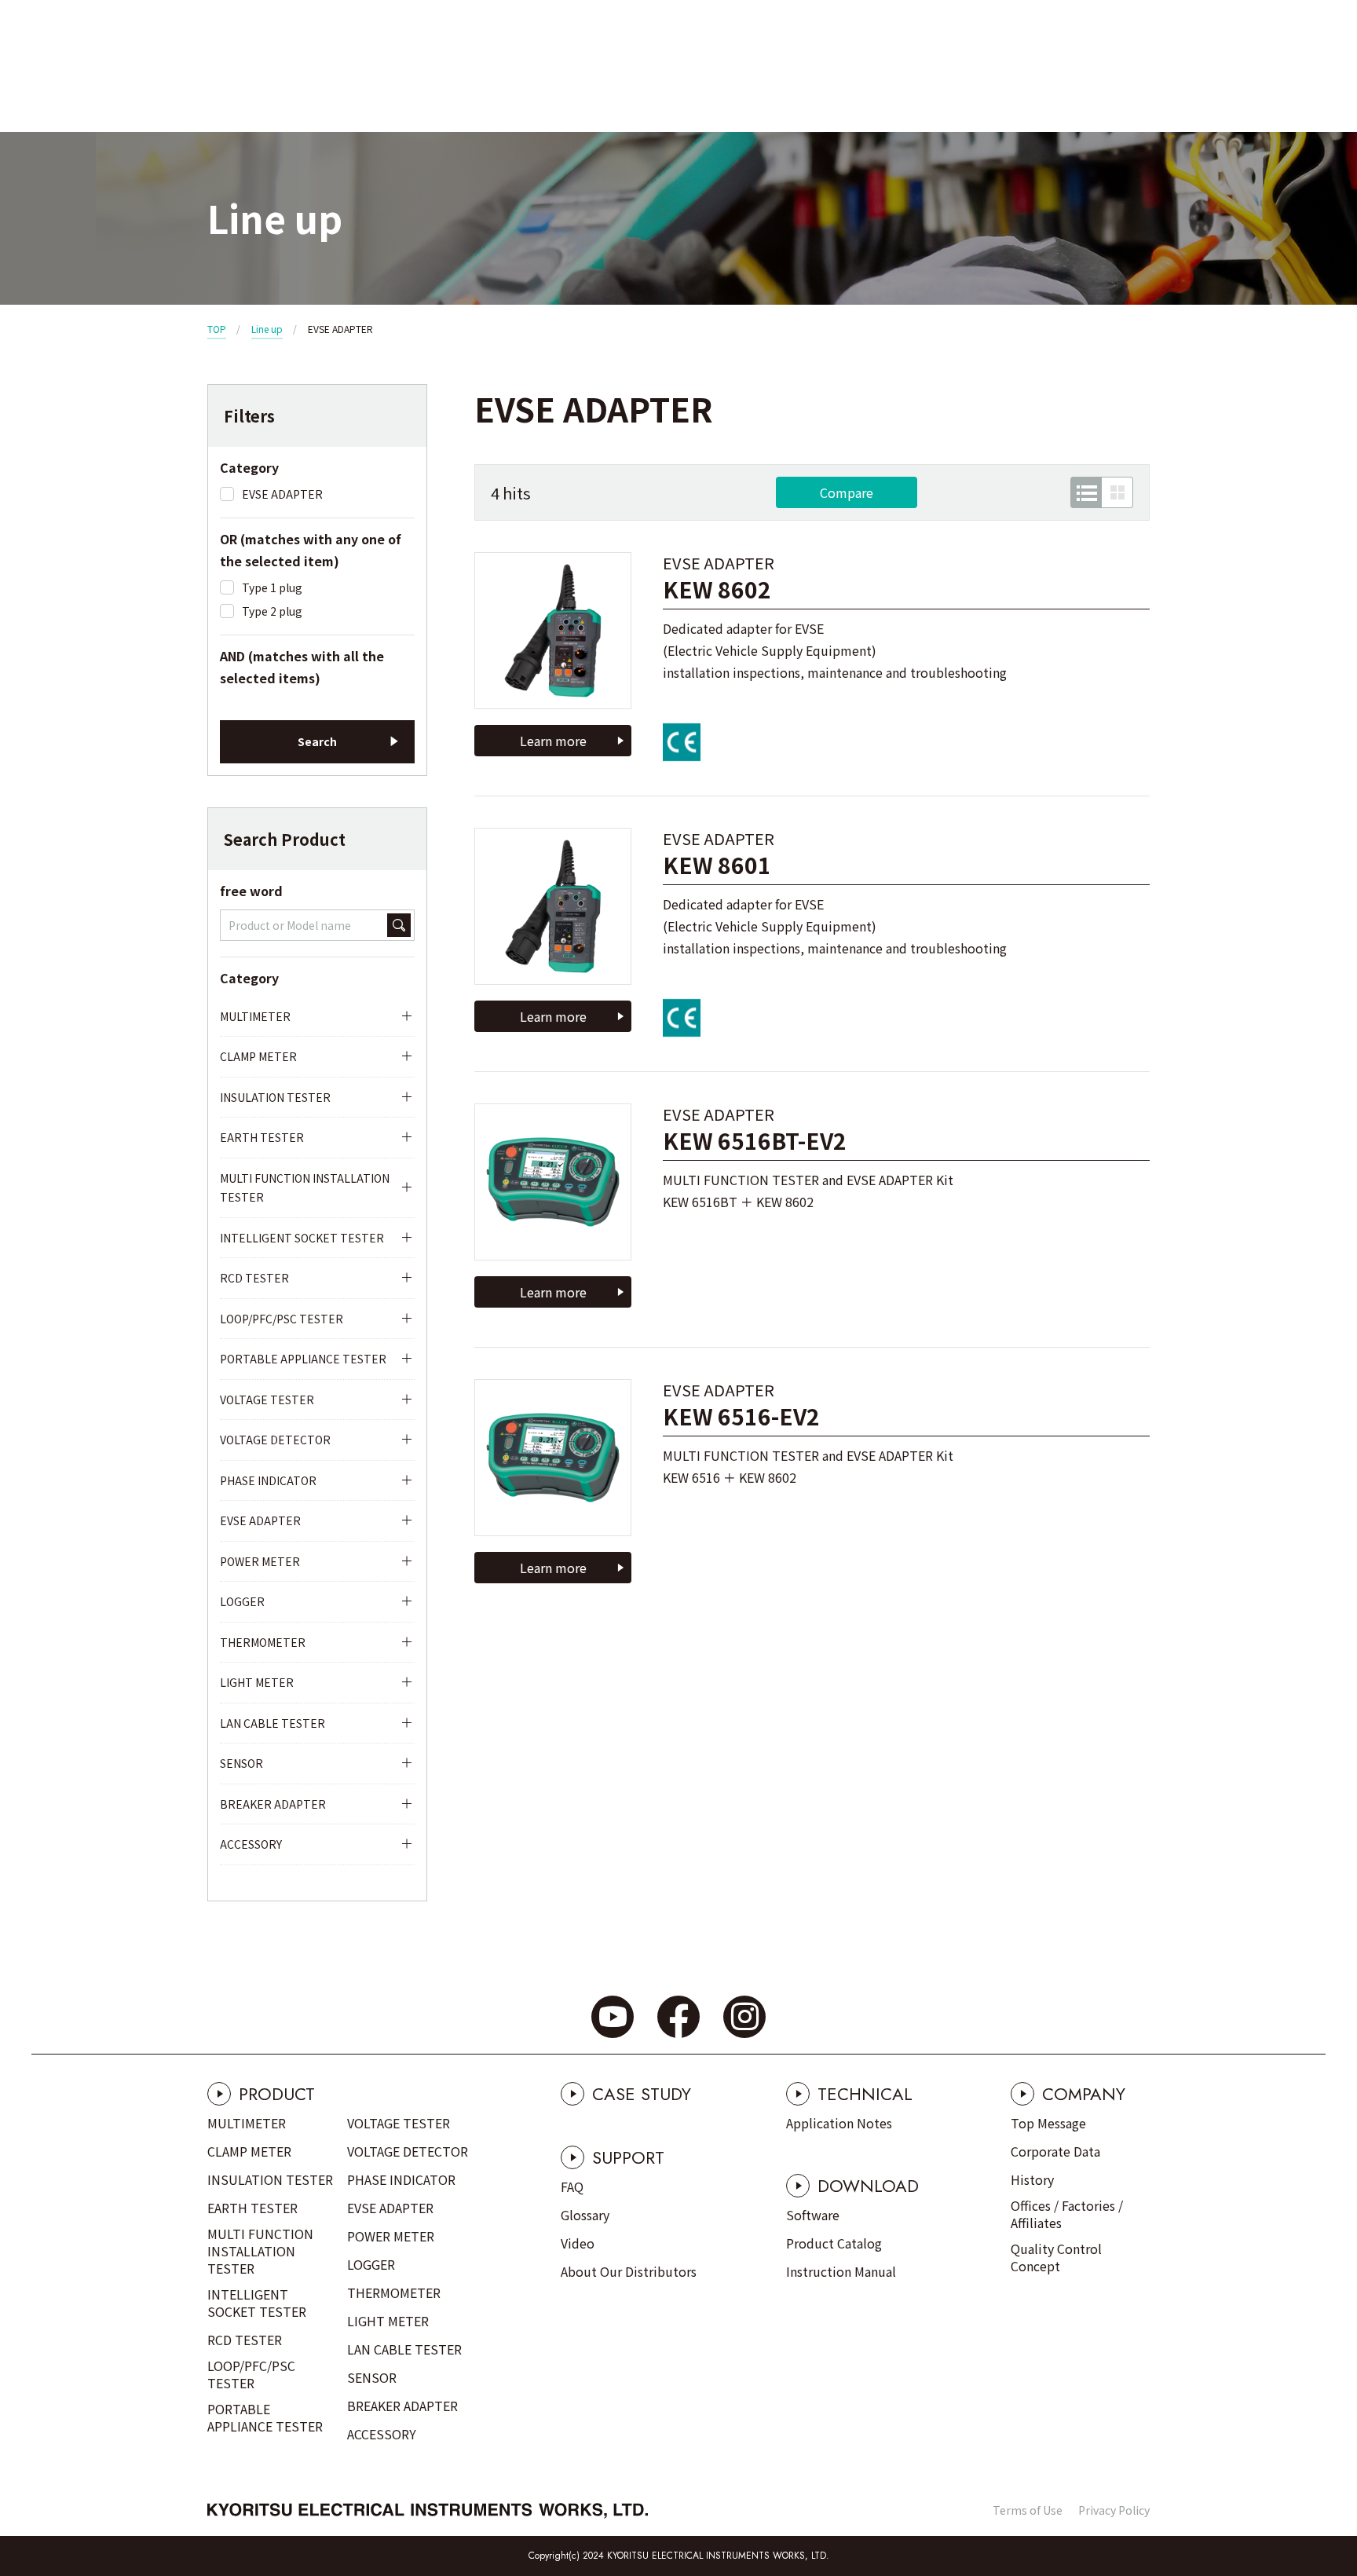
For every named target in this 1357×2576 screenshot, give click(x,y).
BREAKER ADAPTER (273, 1804)
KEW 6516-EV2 (741, 1416)
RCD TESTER (254, 1278)
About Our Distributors (629, 2271)
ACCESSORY (251, 1844)
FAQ (572, 2186)
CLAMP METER (258, 1056)
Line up (267, 329)
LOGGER (242, 1601)
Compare (847, 492)
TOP (217, 329)
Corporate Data (1055, 2151)
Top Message (1048, 2123)
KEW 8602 (717, 589)
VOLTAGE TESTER (267, 1400)
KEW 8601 (717, 865)
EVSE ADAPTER (260, 1520)
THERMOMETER (263, 1642)
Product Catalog (834, 2243)
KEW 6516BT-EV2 (755, 1141)
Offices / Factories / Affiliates (1067, 2214)
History (1032, 2179)
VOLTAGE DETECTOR (275, 1440)
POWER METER (260, 1561)
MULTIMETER (255, 1016)
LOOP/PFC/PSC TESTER (282, 1319)
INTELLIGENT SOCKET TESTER (302, 1238)
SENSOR (241, 1763)
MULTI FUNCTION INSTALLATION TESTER (305, 1188)
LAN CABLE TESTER (272, 1723)
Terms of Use (1028, 2510)
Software (813, 2215)
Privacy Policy (1114, 2510)
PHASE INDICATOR (268, 1480)
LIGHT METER (257, 1682)
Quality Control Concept (1056, 2257)
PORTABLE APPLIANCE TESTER (303, 1359)
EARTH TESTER (262, 1137)
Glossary (585, 2215)
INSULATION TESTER (275, 1097)
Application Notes (839, 2123)
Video (578, 2243)
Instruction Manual (841, 2271)
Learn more (553, 741)
